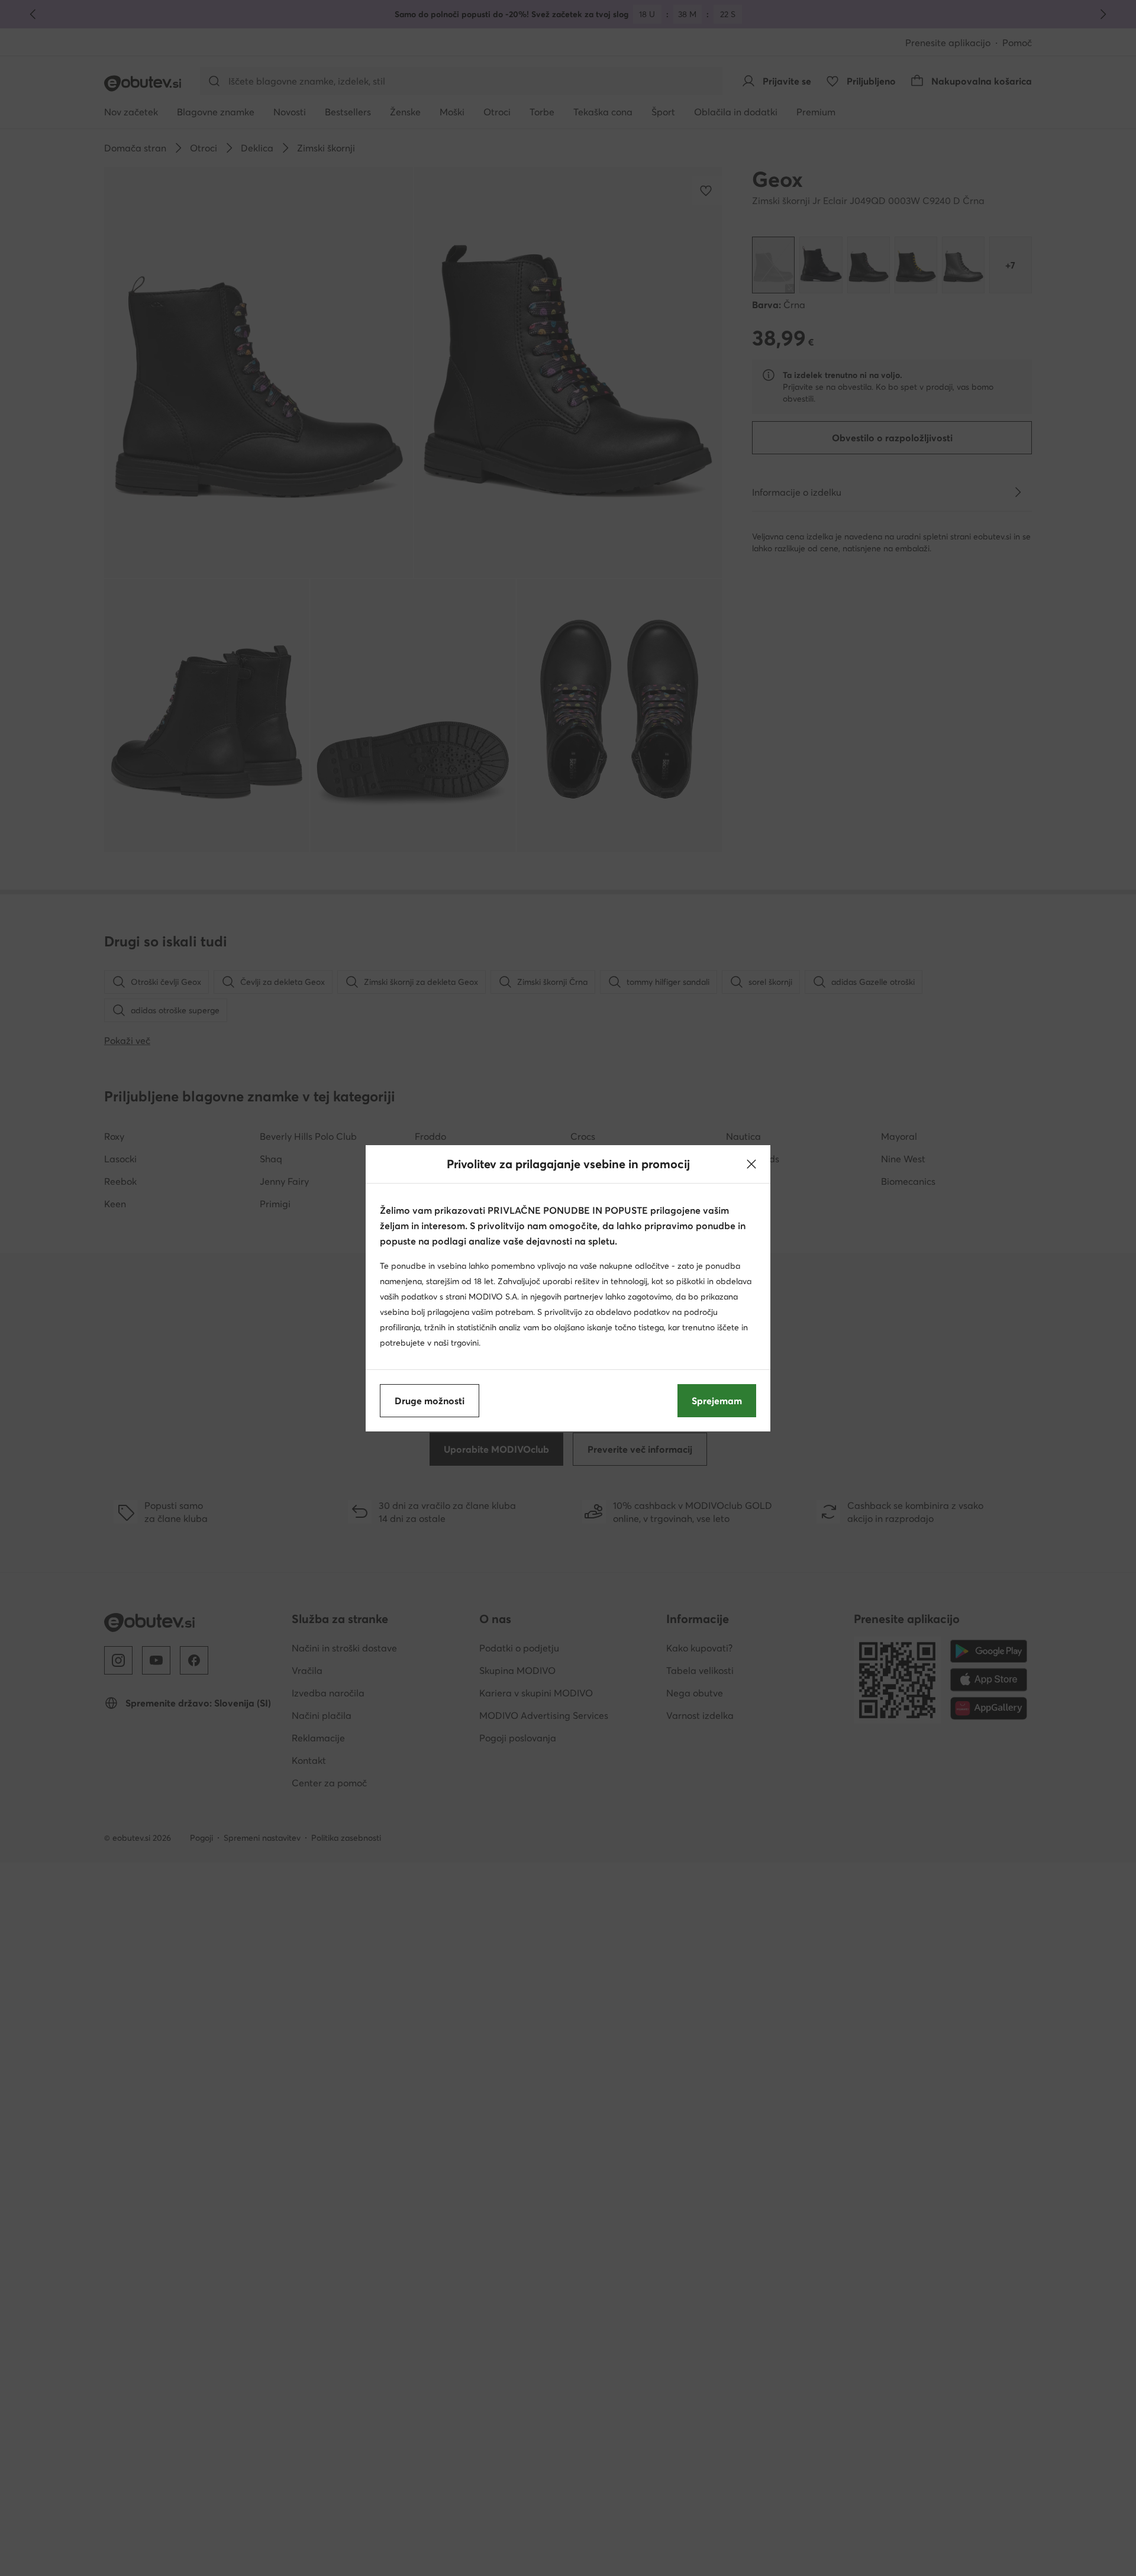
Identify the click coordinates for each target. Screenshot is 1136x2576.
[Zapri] (751, 1164)
